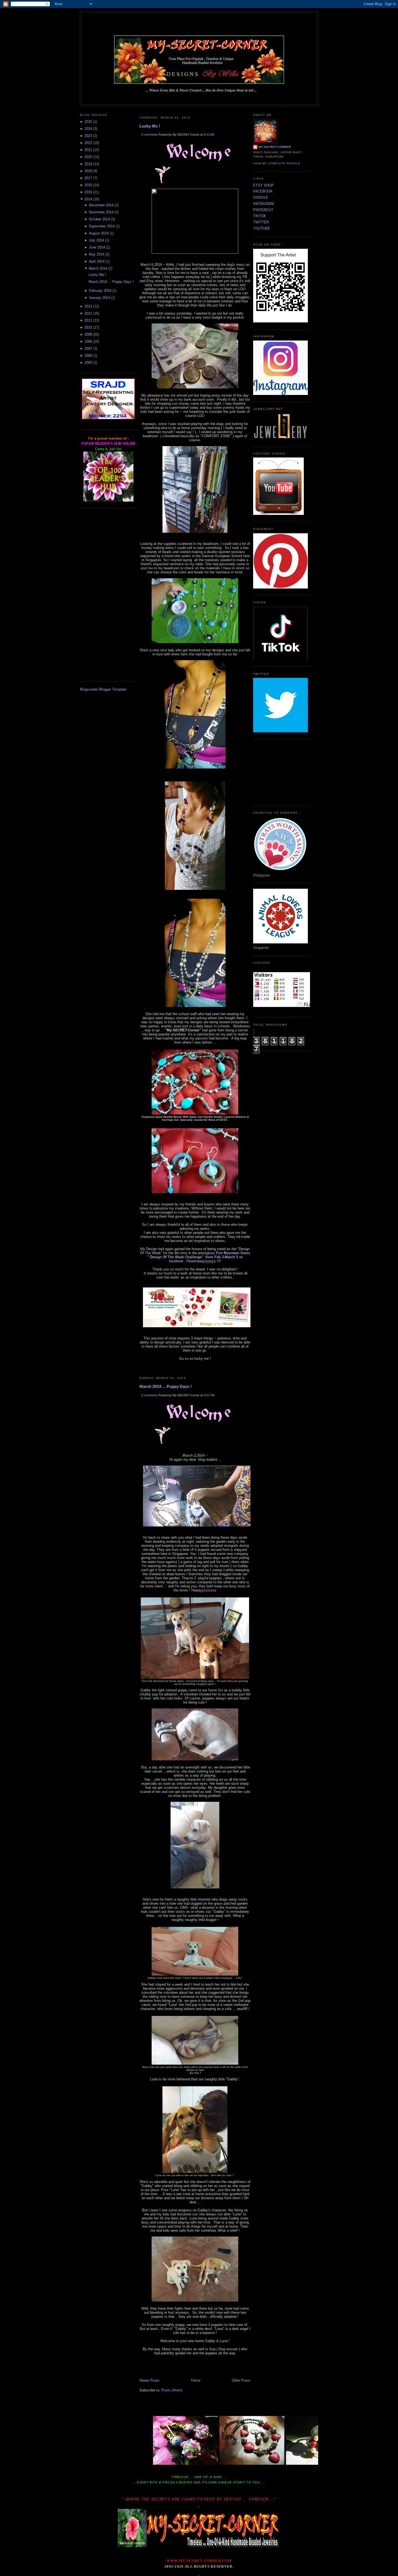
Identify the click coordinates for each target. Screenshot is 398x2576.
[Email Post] (140, 1370)
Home (196, 2380)
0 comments (149, 135)
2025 (88, 122)
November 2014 (101, 212)
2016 (88, 185)
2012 (88, 313)
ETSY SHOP (263, 185)
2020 (88, 157)
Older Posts (241, 2380)
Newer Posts (149, 2380)
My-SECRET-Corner (199, 22)
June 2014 (97, 247)
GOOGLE (261, 197)
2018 (88, 171)
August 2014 (99, 233)
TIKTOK (260, 216)
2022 (88, 143)
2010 (88, 327)
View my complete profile (277, 163)
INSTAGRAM (264, 204)
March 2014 (98, 268)
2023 (88, 136)
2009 (88, 334)
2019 (88, 164)
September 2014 (102, 226)
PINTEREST (263, 210)
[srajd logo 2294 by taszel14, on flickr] (108, 419)
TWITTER (261, 222)
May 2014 (97, 254)
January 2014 (99, 298)
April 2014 (97, 261)
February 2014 (100, 291)
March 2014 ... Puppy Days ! (111, 282)
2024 (88, 129)
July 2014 (96, 240)
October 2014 (99, 219)
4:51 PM (209, 1395)
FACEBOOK (263, 191)
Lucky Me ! (97, 275)
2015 (88, 192)
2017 (88, 178)
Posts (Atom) (172, 2390)
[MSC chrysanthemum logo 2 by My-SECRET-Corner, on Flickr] (199, 95)
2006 (88, 356)
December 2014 (101, 205)
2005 (88, 363)
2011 (88, 320)
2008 (88, 341)
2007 (88, 349)
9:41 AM (209, 135)
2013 (88, 306)
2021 (88, 150)
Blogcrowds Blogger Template (103, 689)
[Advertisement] (108, 595)
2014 (88, 199)
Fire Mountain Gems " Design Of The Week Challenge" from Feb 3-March (199, 1255)
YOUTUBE (262, 228)
